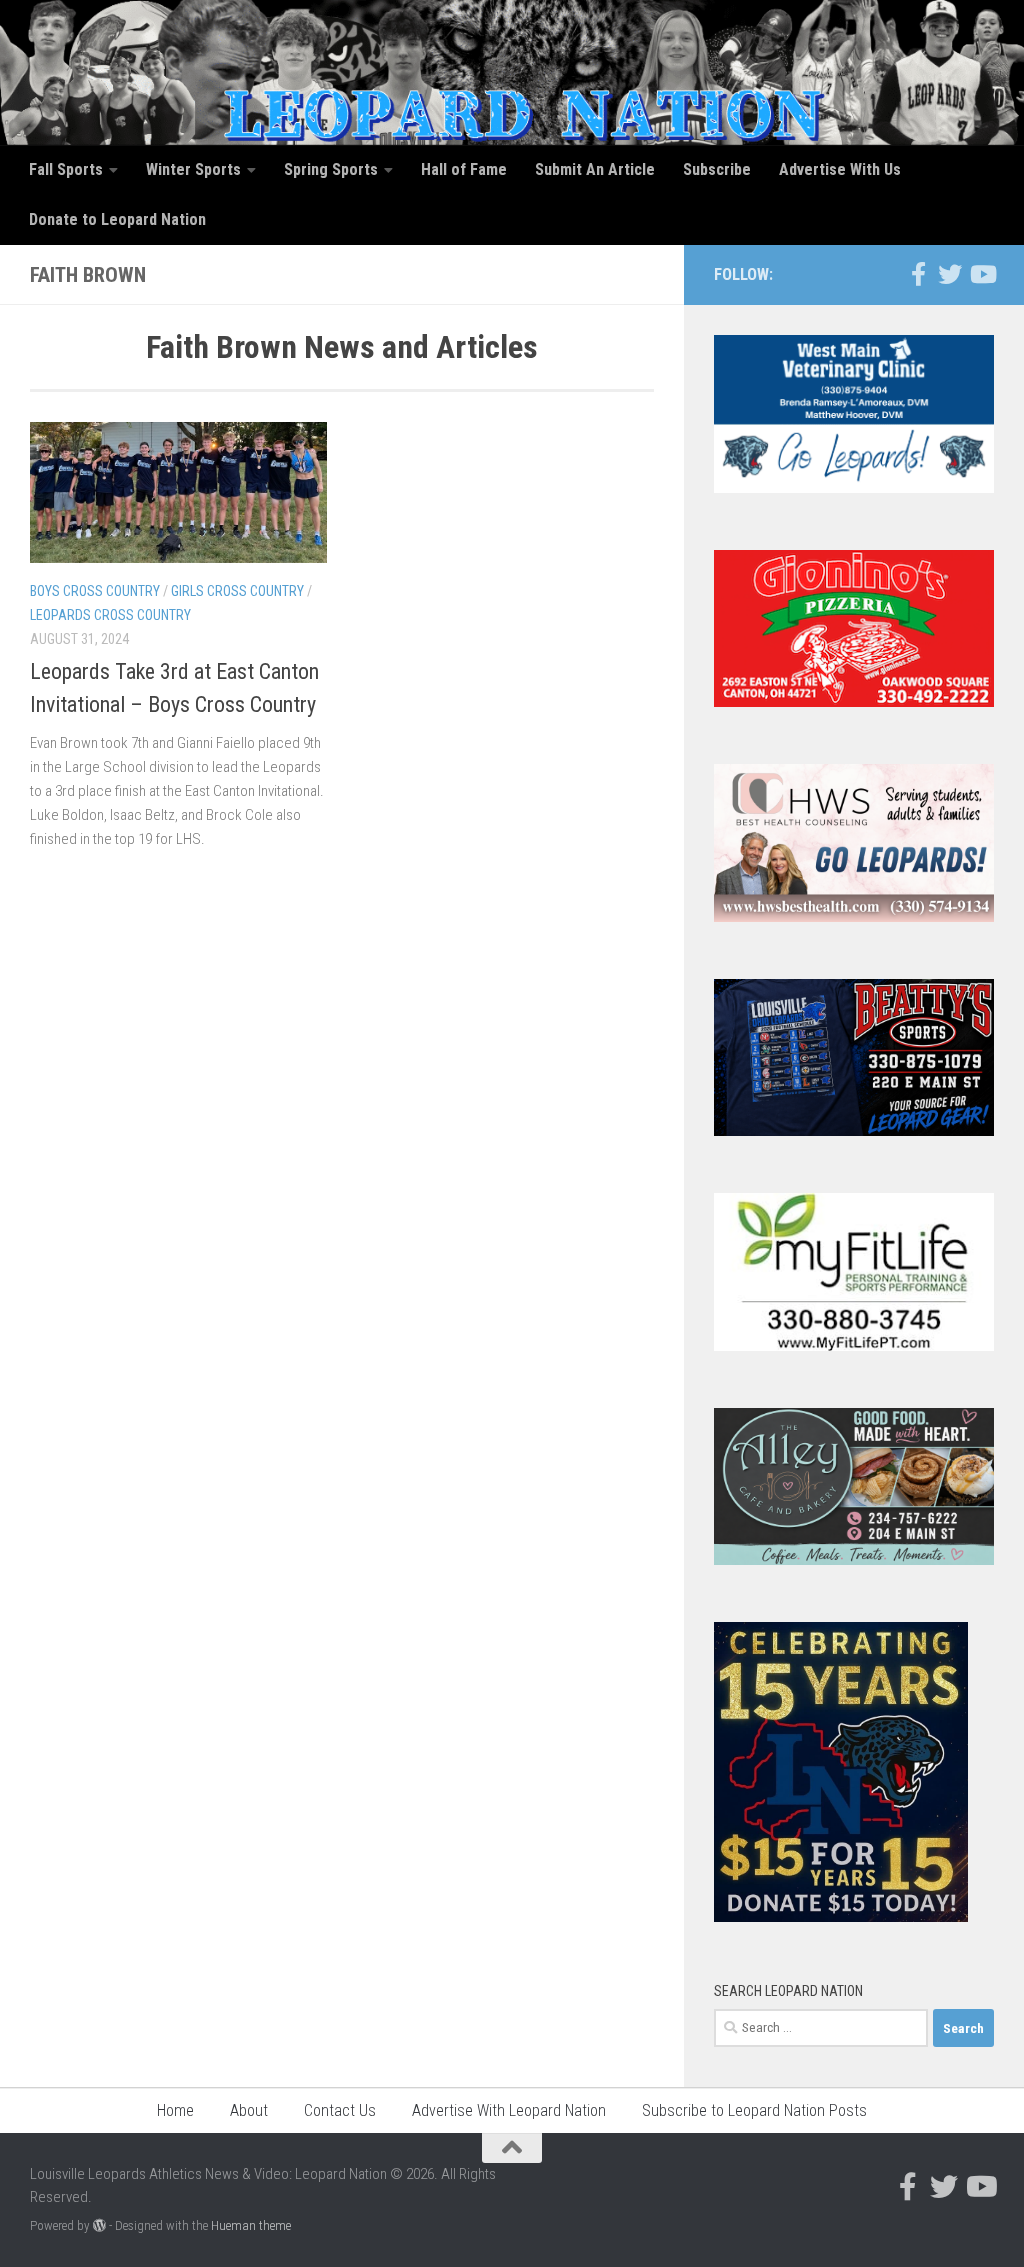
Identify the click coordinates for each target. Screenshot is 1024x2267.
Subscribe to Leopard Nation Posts (754, 2110)
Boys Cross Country (95, 591)
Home (175, 2110)
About (249, 2110)
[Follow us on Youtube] (982, 274)
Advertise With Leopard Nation (509, 2110)
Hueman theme (251, 2225)
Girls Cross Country (237, 591)
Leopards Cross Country (110, 615)
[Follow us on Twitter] (950, 274)
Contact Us (340, 2110)
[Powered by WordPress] (99, 2225)
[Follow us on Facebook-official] (918, 274)
